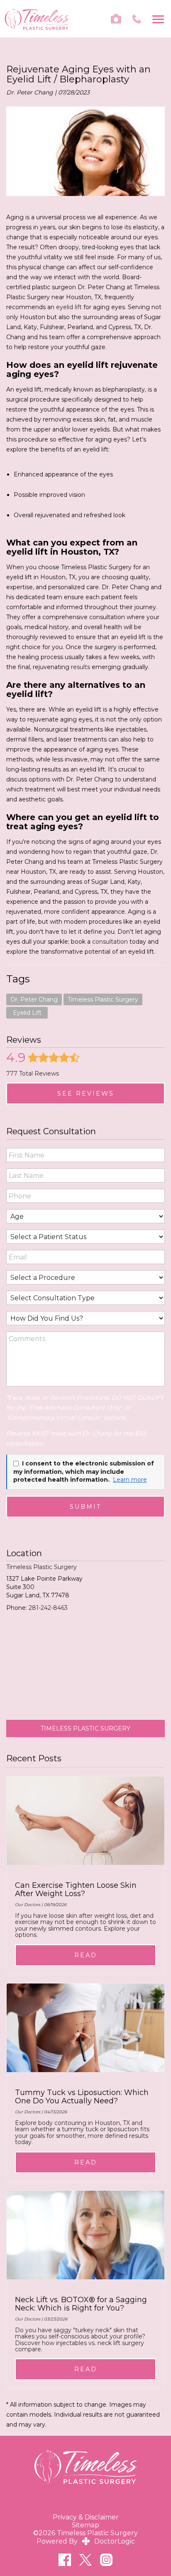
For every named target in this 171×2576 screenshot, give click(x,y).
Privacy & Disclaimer (86, 2517)
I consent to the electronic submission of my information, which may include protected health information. (84, 1471)
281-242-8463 (48, 1608)
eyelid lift (69, 307)
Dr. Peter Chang (34, 999)
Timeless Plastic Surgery (103, 999)
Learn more (130, 1480)
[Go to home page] (37, 19)
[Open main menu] (160, 19)
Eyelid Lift (27, 1013)
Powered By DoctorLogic (86, 2541)
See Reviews (86, 1093)
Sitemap (85, 2525)
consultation (110, 942)
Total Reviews (33, 1074)
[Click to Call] (137, 19)
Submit (86, 1507)
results (80, 667)
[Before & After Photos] (116, 19)
